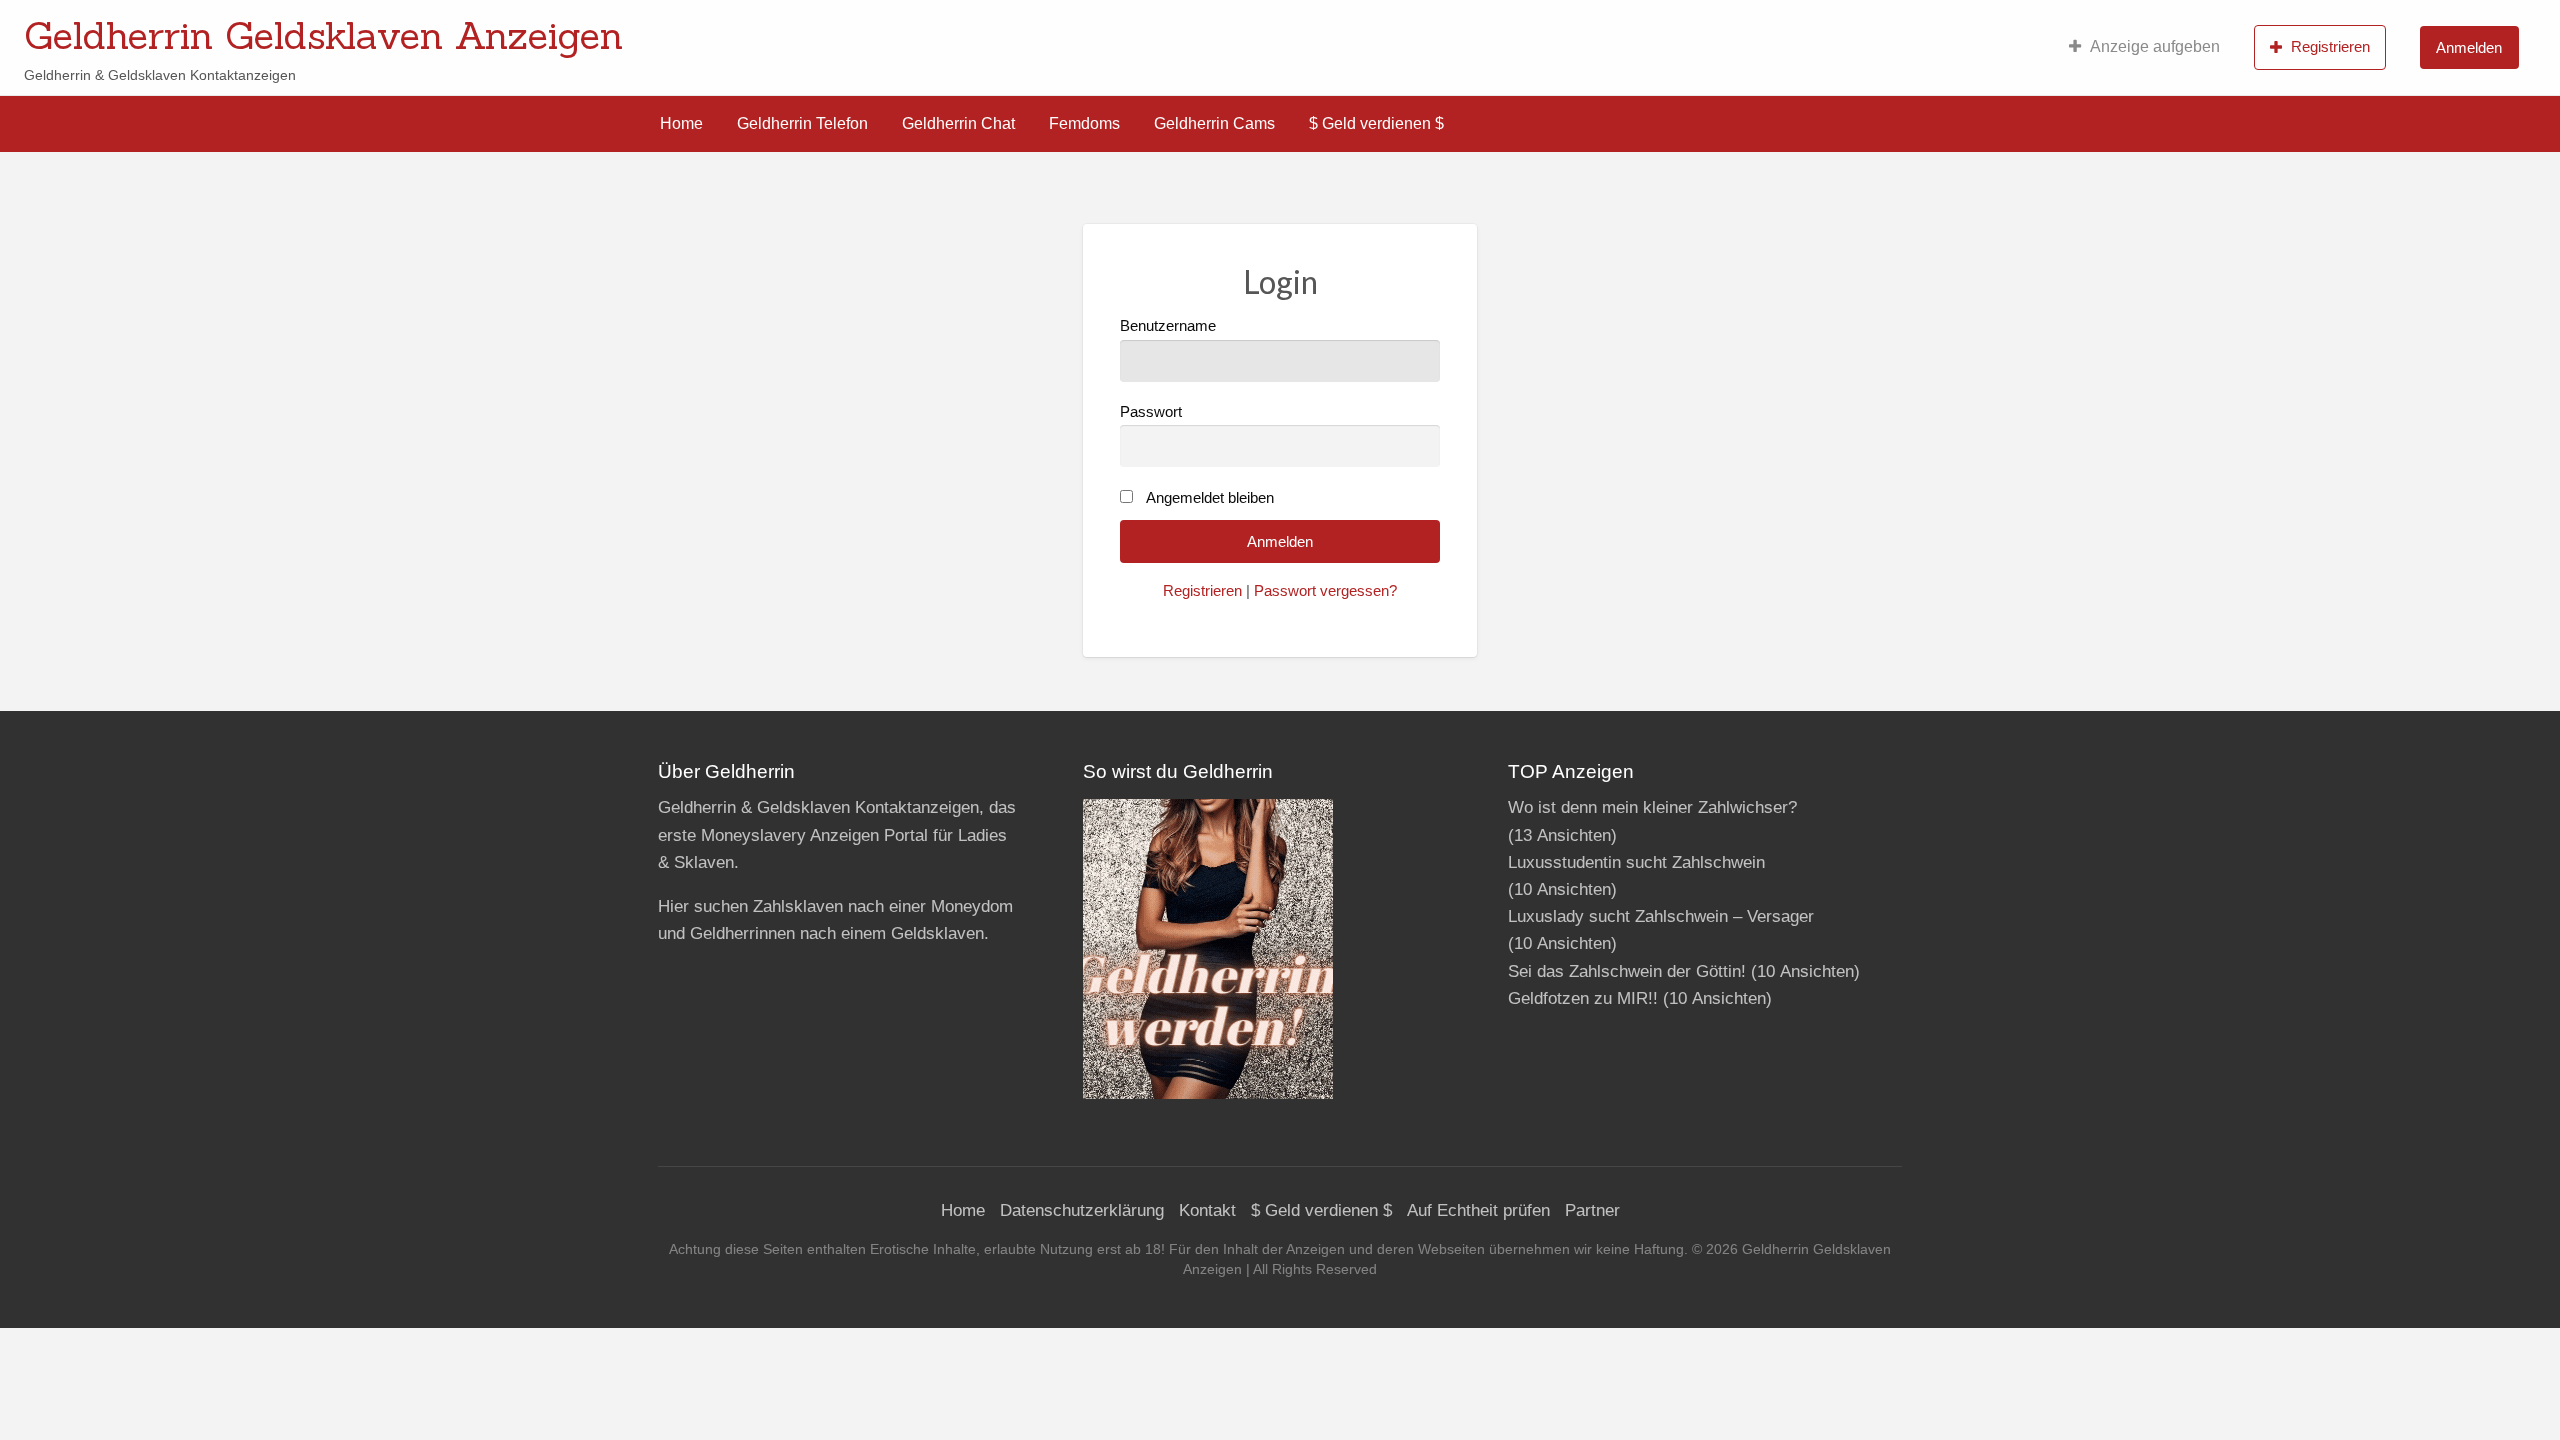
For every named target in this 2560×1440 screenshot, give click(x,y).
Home (681, 123)
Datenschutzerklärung (1082, 1210)
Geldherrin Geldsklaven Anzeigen (323, 35)
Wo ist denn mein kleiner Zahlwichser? (1652, 807)
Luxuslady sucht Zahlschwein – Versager (1661, 916)
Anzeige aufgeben (2155, 46)
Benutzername (1168, 326)
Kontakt (1207, 1210)
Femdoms (1084, 123)
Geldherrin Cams (1214, 123)
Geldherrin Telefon (802, 123)
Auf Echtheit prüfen (1478, 1210)
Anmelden (2469, 47)
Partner (1592, 1210)
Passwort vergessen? (1325, 591)
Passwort (1151, 412)
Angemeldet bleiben (1210, 498)
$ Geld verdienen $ (1376, 123)
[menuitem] (2144, 47)
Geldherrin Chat (958, 123)
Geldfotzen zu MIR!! (1583, 998)
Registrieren (2330, 46)
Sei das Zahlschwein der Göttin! (1627, 971)
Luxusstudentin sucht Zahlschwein (1636, 862)
